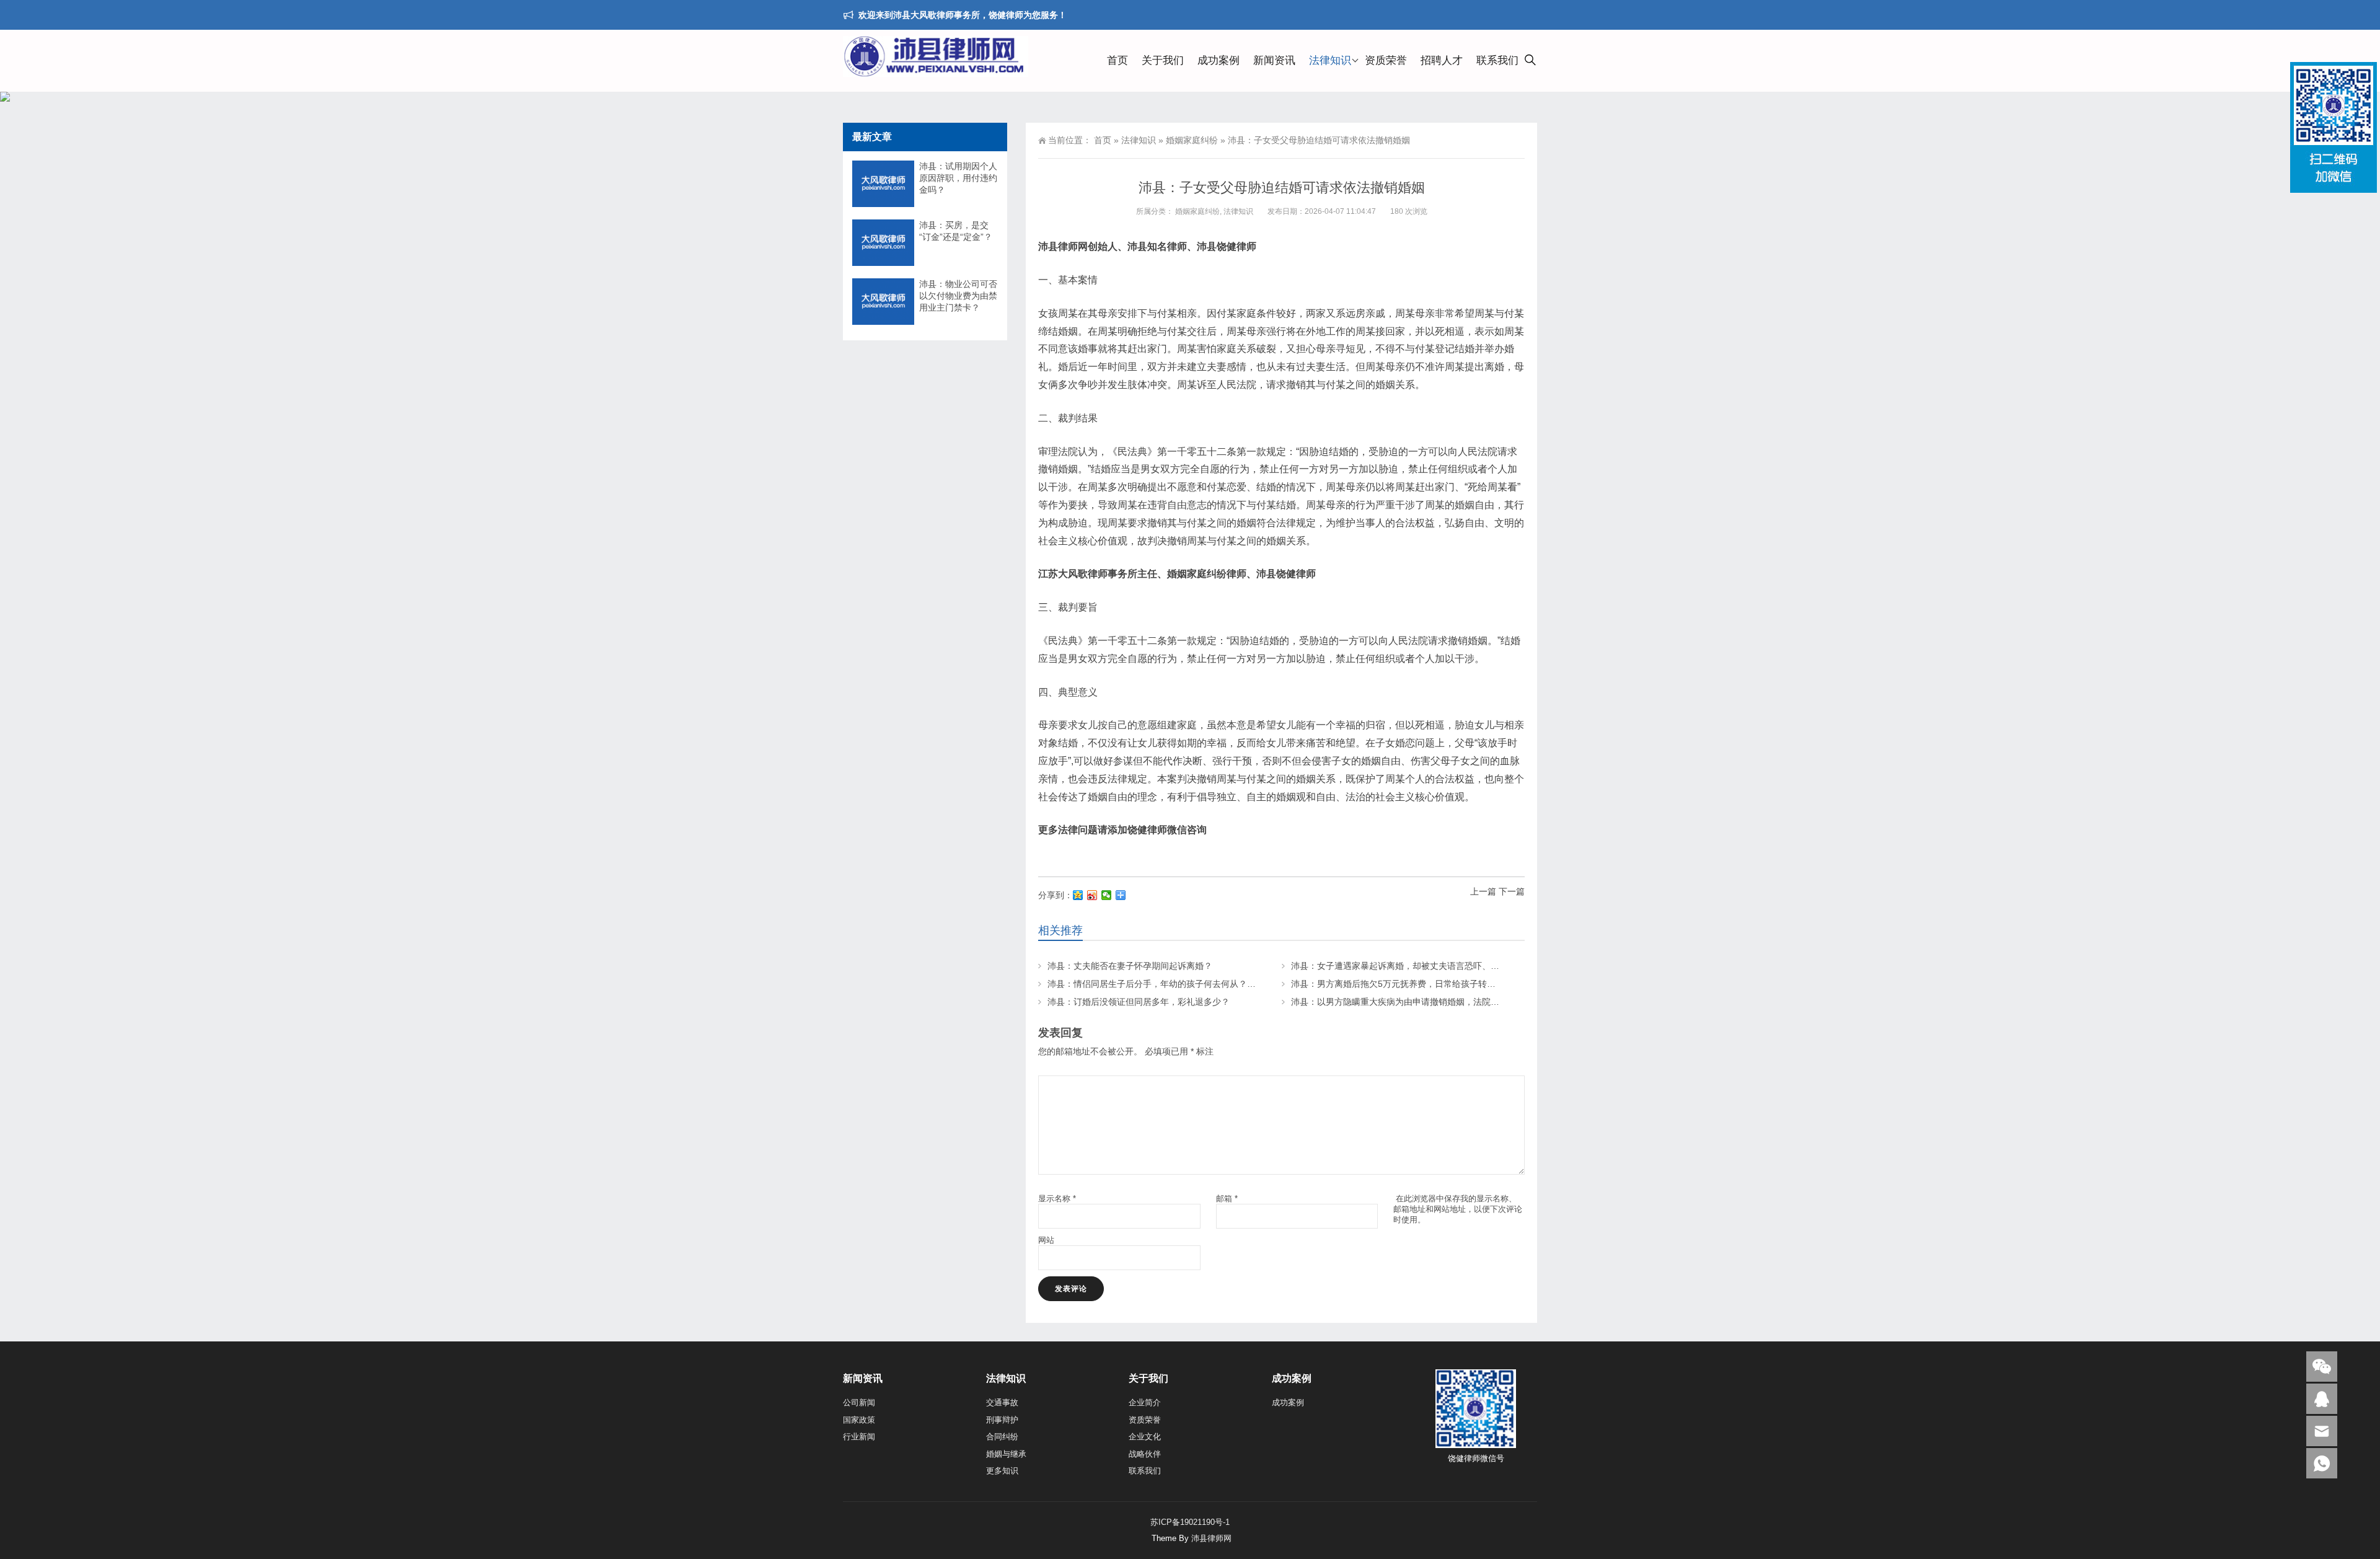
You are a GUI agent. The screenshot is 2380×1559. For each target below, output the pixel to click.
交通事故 (1002, 1402)
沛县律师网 (1211, 1538)
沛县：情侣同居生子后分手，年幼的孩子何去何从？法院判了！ (1169, 984)
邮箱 (1227, 1199)
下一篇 (1512, 891)
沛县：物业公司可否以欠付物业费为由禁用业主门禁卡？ (958, 296)
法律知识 (1330, 60)
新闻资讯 (1274, 60)
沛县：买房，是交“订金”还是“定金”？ (956, 231)
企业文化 (1145, 1437)
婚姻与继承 (1006, 1454)
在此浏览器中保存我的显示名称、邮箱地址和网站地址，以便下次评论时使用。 (1458, 1209)
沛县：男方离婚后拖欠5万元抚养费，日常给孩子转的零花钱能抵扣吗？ (1428, 984)
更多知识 (1002, 1471)
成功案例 (1219, 60)
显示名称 (1057, 1199)
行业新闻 (859, 1437)
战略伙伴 (1145, 1454)
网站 (1046, 1240)
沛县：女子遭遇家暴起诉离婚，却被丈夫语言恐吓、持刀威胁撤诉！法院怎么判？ (1447, 966)
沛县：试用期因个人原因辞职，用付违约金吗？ (958, 178)
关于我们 (1163, 60)
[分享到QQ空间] (1078, 895)
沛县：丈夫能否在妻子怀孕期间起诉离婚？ (1130, 966)
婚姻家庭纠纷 (1192, 140)
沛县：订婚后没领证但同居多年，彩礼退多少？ (1139, 1002)
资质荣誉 (1386, 60)
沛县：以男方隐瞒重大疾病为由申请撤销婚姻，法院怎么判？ (1408, 1002)
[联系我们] (2322, 1399)
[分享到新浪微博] (1092, 895)
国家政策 (859, 1420)
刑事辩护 (1002, 1420)
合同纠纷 (1002, 1437)
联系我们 (1497, 60)
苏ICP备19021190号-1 (1190, 1522)
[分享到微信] (1107, 895)
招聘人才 (1442, 60)
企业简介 (1145, 1402)
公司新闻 (859, 1402)
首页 (1117, 60)
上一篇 (1483, 891)
